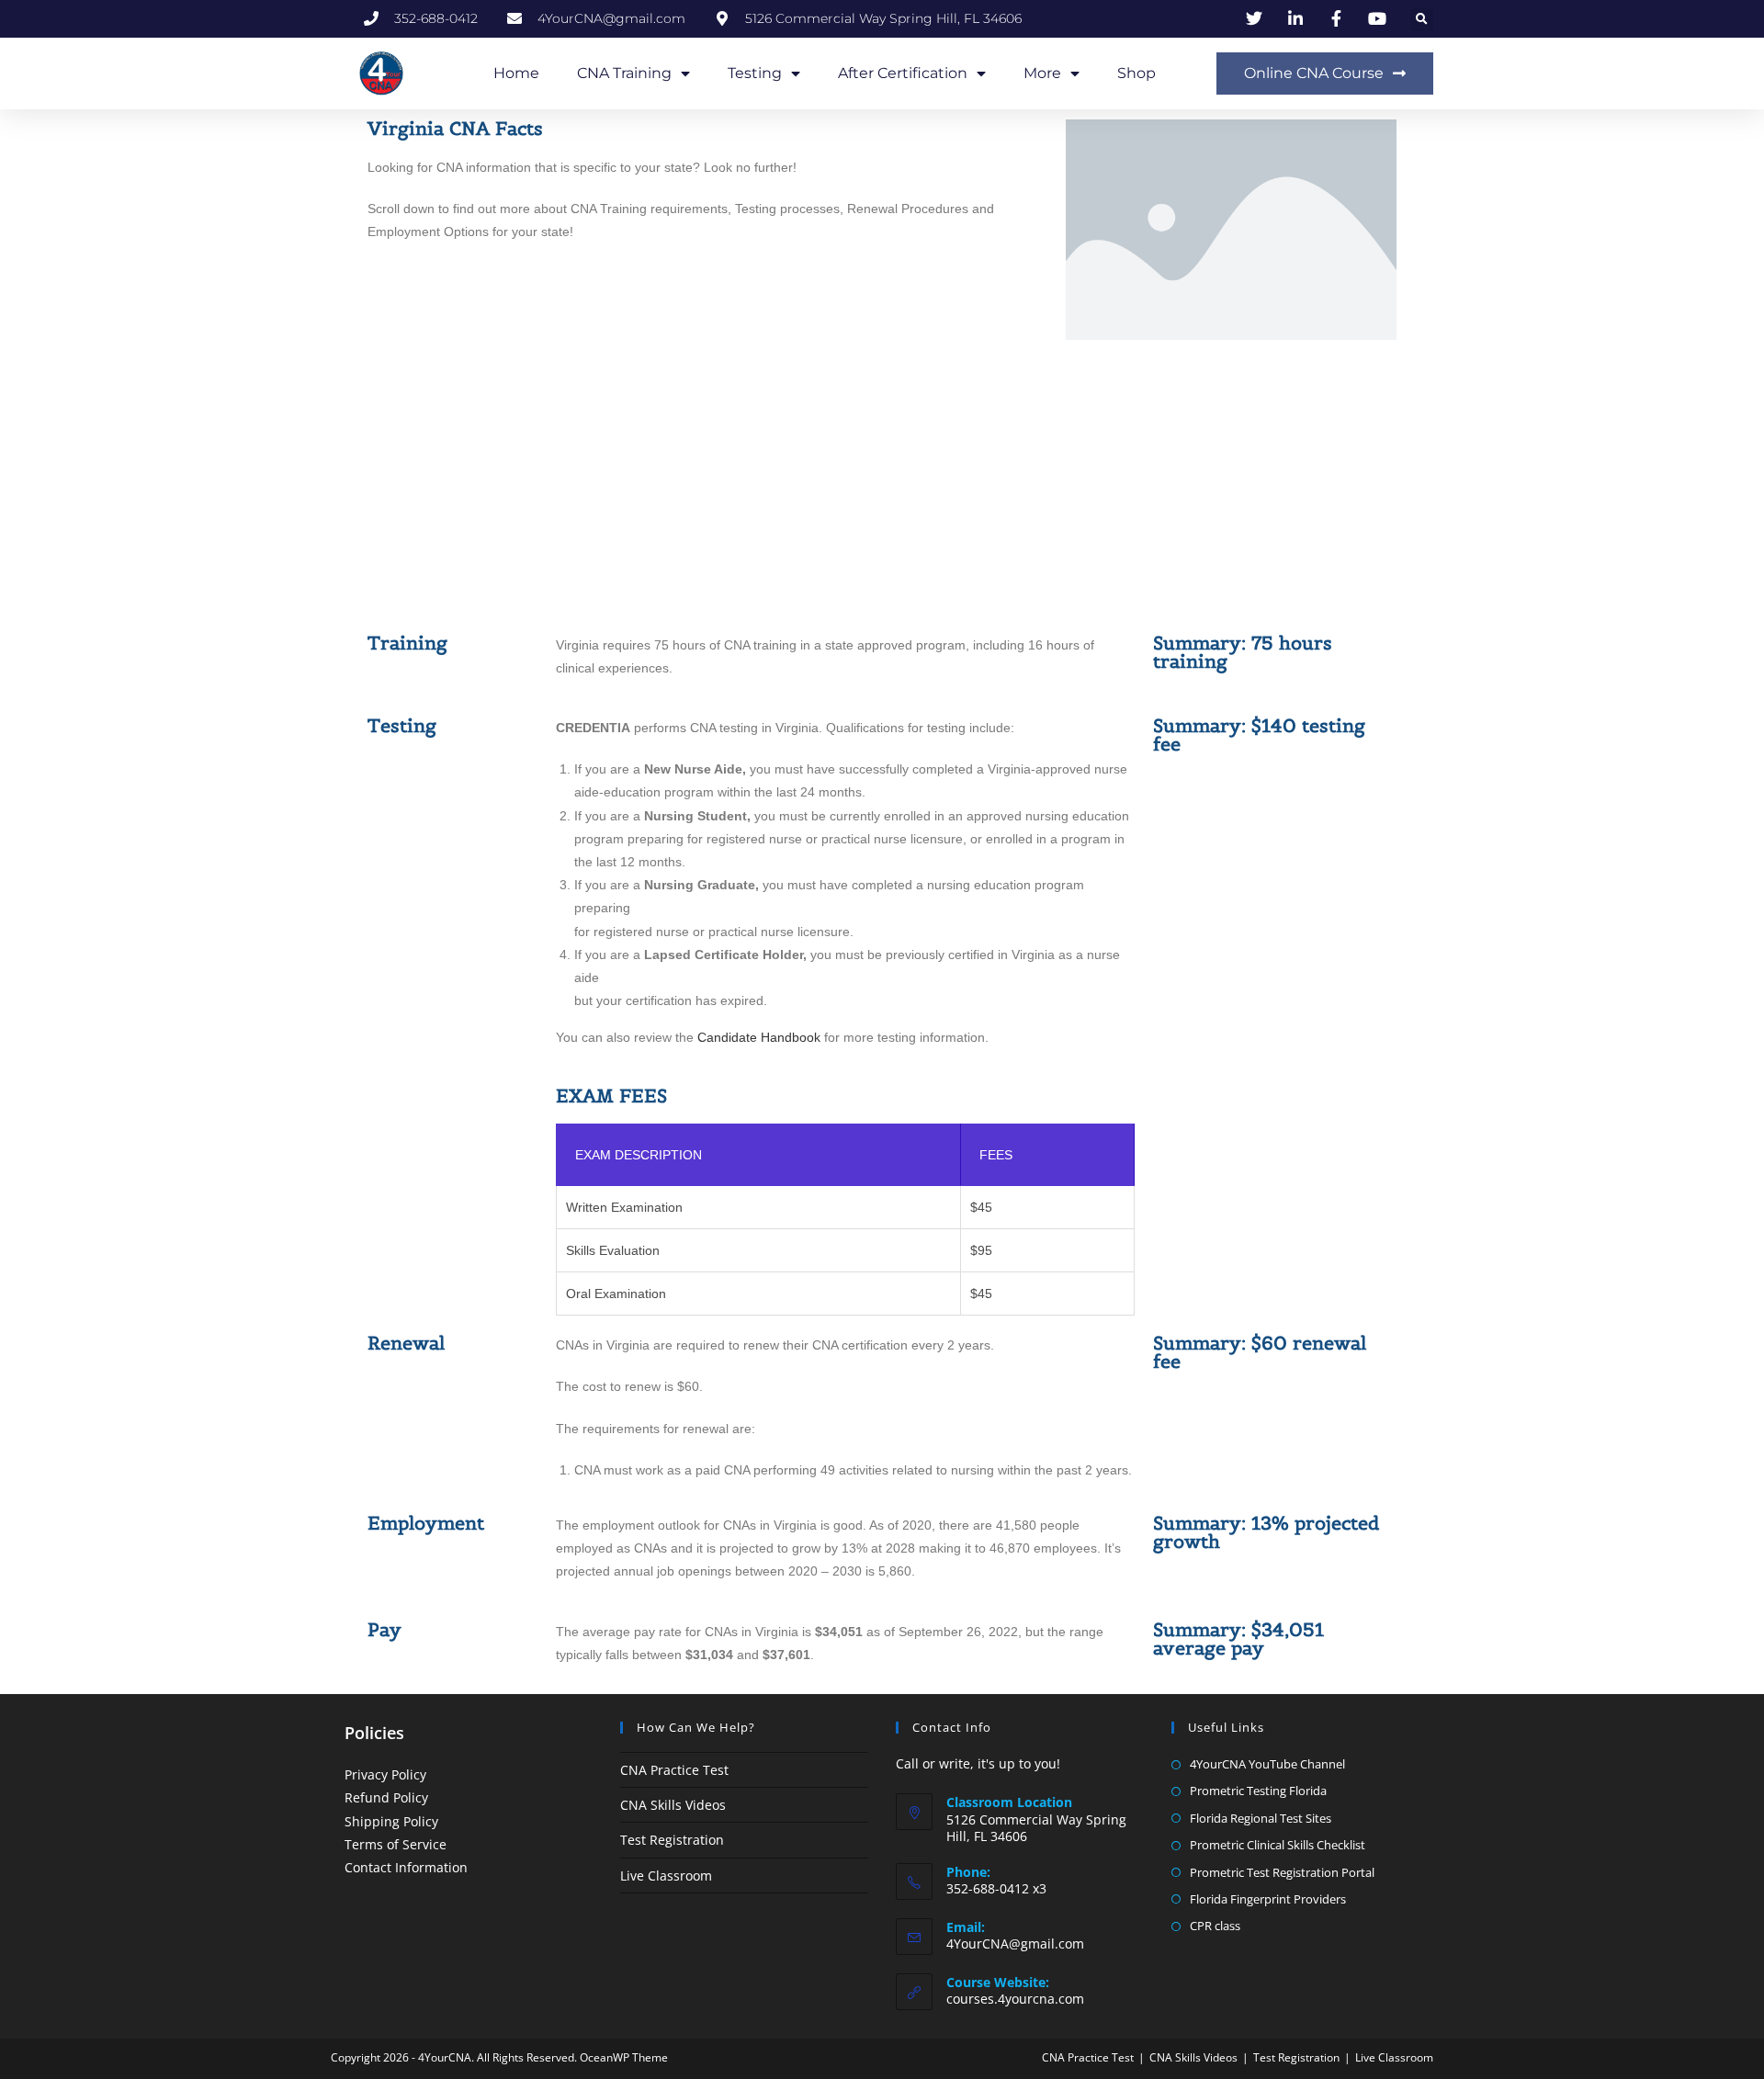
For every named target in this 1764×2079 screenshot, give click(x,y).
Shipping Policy (391, 1821)
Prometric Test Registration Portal (1282, 1872)
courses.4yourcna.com (1015, 1999)
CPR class (1215, 1926)
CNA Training (624, 73)
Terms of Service (396, 1844)
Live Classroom (666, 1876)
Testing (755, 73)
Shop (1136, 73)
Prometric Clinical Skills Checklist (1278, 1845)
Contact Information (406, 1867)
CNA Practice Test (674, 1770)
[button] (1422, 20)
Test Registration (672, 1840)
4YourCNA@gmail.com (1015, 1943)
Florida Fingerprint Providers (1268, 1899)
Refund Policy (386, 1797)
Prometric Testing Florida (1258, 1791)
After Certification (903, 73)
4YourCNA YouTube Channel (1267, 1764)
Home (516, 73)
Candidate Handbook (759, 1037)
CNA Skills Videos (673, 1805)
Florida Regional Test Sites (1261, 1818)
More (1042, 73)
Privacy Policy (385, 1774)
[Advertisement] (882, 487)
